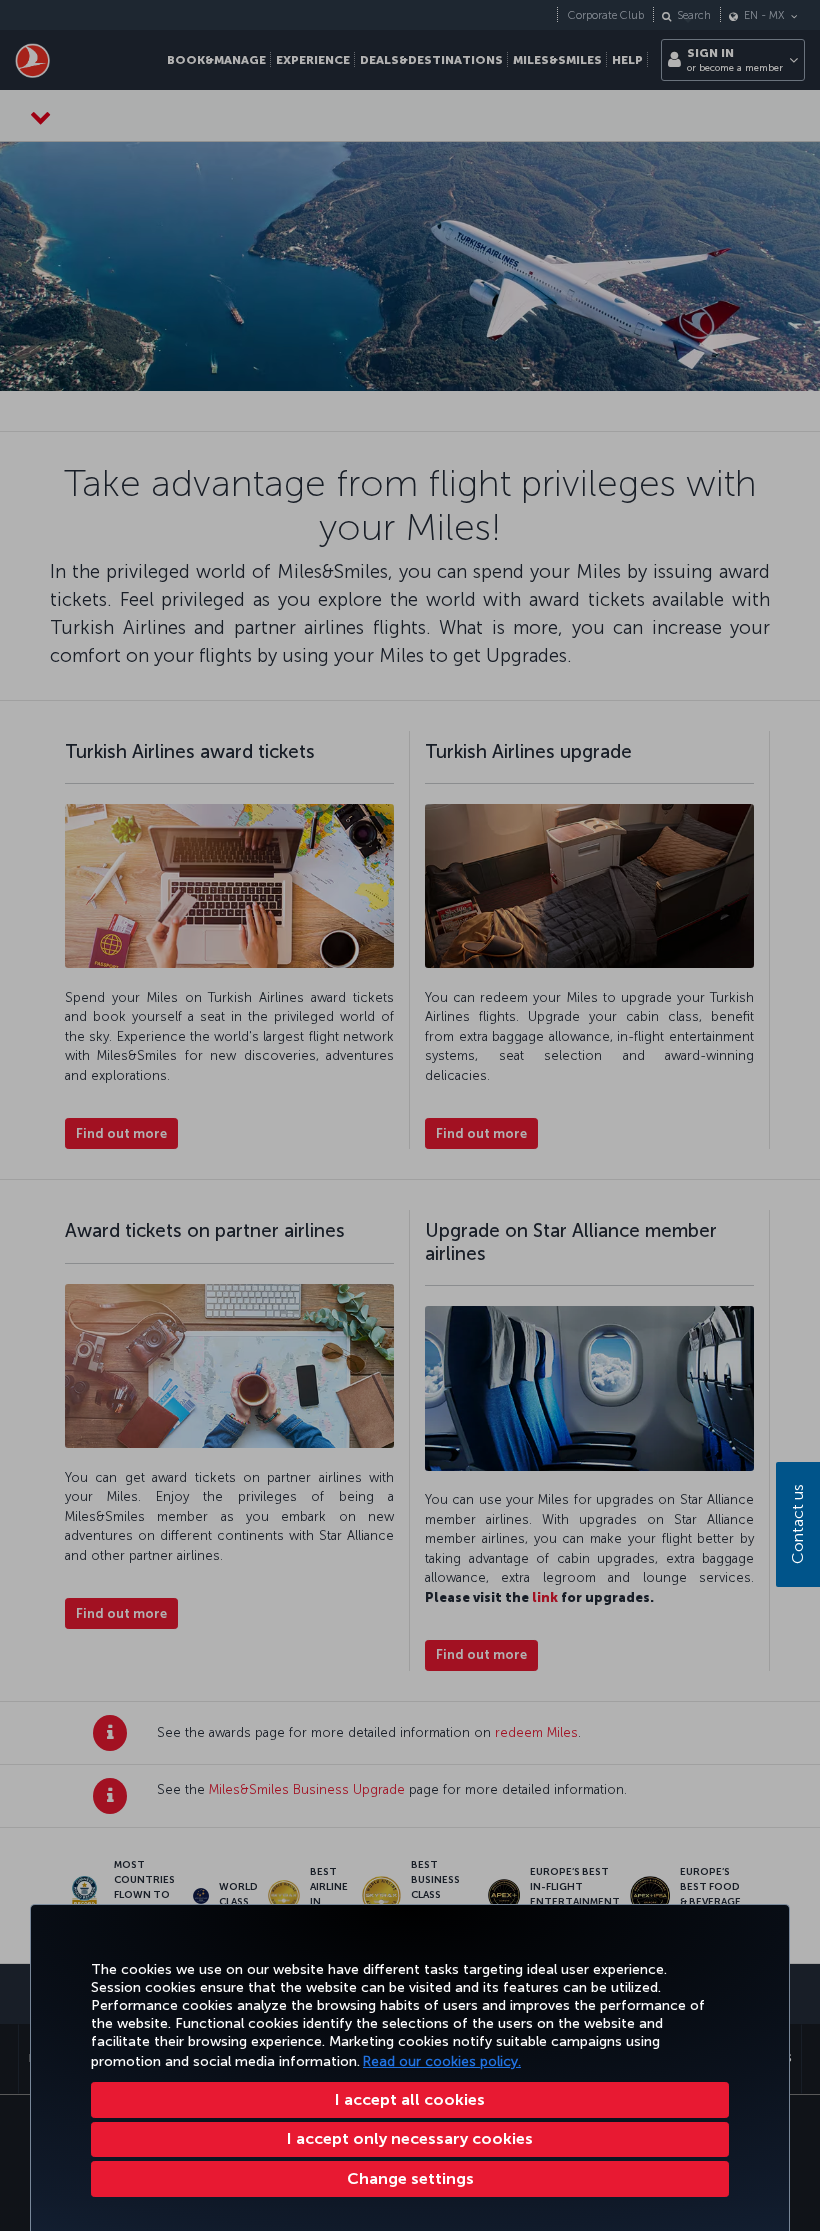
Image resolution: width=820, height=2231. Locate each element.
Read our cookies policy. (442, 2061)
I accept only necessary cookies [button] (410, 2138)
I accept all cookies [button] (410, 2099)
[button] (410, 2179)
